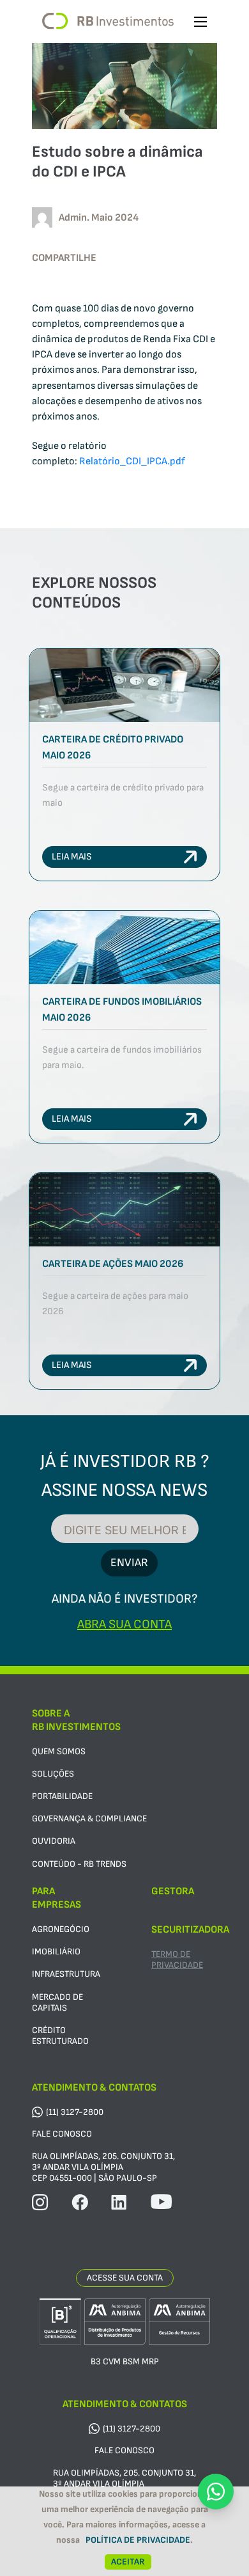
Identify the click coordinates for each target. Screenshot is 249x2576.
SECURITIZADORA (190, 1930)
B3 (96, 2361)
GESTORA (173, 1891)
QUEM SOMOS (59, 1751)
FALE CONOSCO (62, 2134)
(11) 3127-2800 (75, 2112)
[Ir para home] (108, 21)
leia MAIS (72, 857)
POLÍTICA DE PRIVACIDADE (138, 2540)
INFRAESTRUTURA (66, 1974)
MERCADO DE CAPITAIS (57, 2002)
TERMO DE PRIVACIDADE (177, 1959)
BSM (131, 2361)
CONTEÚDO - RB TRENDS (79, 1864)
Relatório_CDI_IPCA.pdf (132, 461)
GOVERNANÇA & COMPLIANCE (89, 1818)
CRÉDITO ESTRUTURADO (60, 2036)
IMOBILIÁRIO (56, 1952)
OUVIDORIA (54, 1841)
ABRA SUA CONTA (124, 1624)
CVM (112, 2361)
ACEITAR (128, 2562)
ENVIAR (129, 1563)
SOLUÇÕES (53, 1774)
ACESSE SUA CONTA (125, 2278)
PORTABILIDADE (62, 1796)
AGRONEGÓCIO (61, 1929)
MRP (150, 2361)
